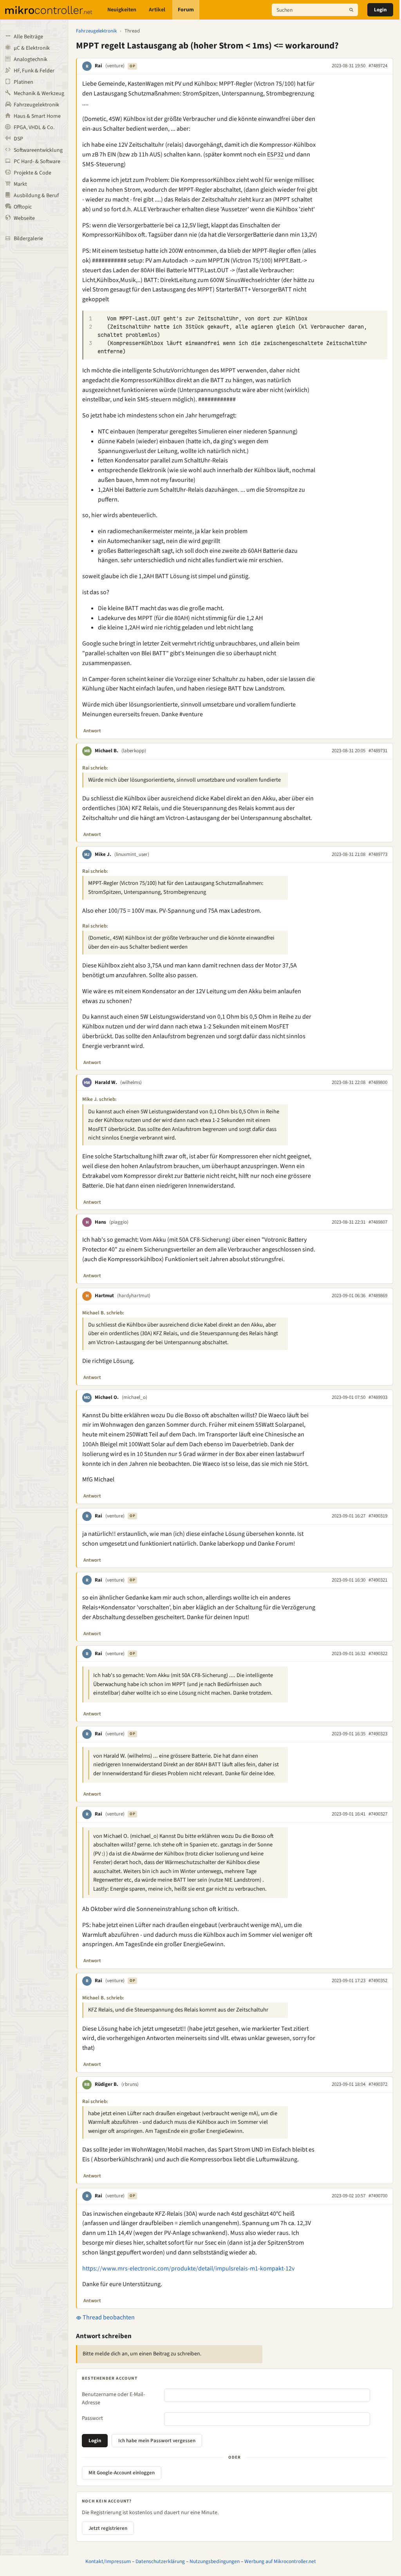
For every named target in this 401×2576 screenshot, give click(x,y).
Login (380, 10)
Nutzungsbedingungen (215, 2561)
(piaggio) (119, 1222)
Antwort (92, 731)
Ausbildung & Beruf (36, 196)
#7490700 (378, 2196)
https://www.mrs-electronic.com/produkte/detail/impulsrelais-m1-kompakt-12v (188, 2269)
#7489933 (378, 1397)
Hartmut (104, 1296)
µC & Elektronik (32, 48)
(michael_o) (135, 1397)
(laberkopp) (134, 751)
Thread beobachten (108, 2317)
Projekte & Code (33, 173)
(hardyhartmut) (134, 1296)
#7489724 (378, 66)
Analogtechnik (31, 59)
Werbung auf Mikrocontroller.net (280, 2561)
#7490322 (378, 1654)
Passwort (92, 2418)
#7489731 (378, 751)
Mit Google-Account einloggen (122, 2473)
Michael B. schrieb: (103, 1313)
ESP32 (275, 155)
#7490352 (378, 1981)
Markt (20, 184)
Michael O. (107, 1397)
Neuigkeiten (122, 10)
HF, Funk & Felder (34, 71)
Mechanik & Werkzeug (39, 93)
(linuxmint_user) (132, 854)
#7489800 (378, 1082)
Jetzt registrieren (108, 2528)
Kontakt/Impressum (108, 2561)
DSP (18, 139)
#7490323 (378, 1734)
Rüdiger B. (107, 2084)
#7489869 (378, 1296)
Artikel (157, 10)
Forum (186, 10)
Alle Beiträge (28, 37)
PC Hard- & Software (37, 162)
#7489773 (378, 854)
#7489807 (378, 1222)
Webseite (24, 218)
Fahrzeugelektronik (36, 105)
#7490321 (378, 1580)
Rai (98, 66)
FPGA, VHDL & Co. (34, 128)
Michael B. (107, 751)
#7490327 (378, 1814)
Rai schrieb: (95, 768)
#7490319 (378, 1516)
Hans (100, 1222)
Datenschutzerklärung (160, 2561)
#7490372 (378, 2084)
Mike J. (103, 854)
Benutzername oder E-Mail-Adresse (113, 2399)
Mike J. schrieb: (99, 1099)
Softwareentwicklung (38, 150)
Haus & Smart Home (37, 116)
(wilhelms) (131, 1082)
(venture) (115, 66)
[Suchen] (351, 10)
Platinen (23, 82)
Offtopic (23, 207)
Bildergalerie (28, 239)
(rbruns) (130, 2084)
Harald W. (106, 1082)
